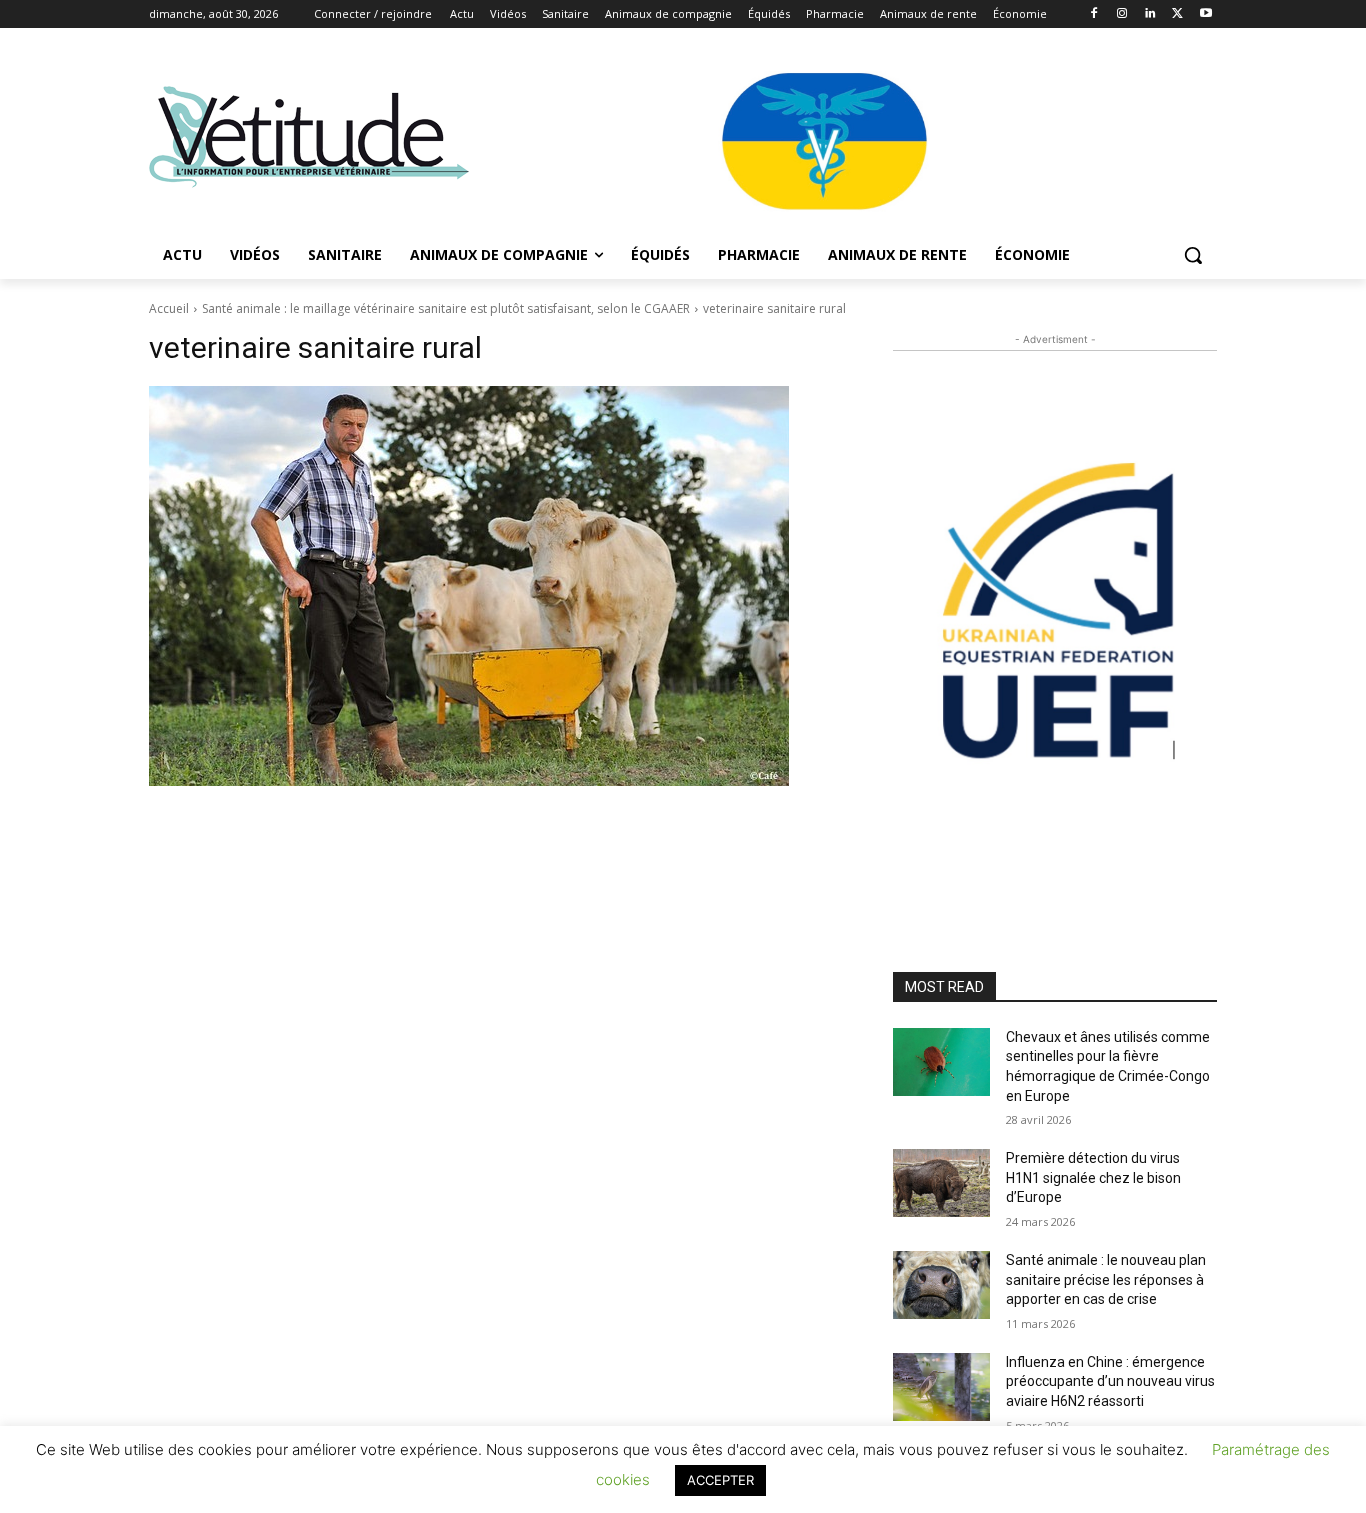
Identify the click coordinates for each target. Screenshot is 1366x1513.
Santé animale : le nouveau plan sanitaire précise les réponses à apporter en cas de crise (1106, 1279)
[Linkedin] (1150, 14)
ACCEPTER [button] (720, 1480)
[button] (1193, 255)
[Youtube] (1205, 14)
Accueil (169, 308)
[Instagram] (1122, 14)
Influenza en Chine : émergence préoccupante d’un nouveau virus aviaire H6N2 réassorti (1110, 1381)
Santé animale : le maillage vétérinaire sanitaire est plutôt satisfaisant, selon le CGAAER (446, 308)
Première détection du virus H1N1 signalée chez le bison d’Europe (1093, 1177)
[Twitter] (1177, 14)
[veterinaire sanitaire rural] (497, 586)
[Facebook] (1094, 14)
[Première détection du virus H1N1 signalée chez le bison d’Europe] (941, 1183)
